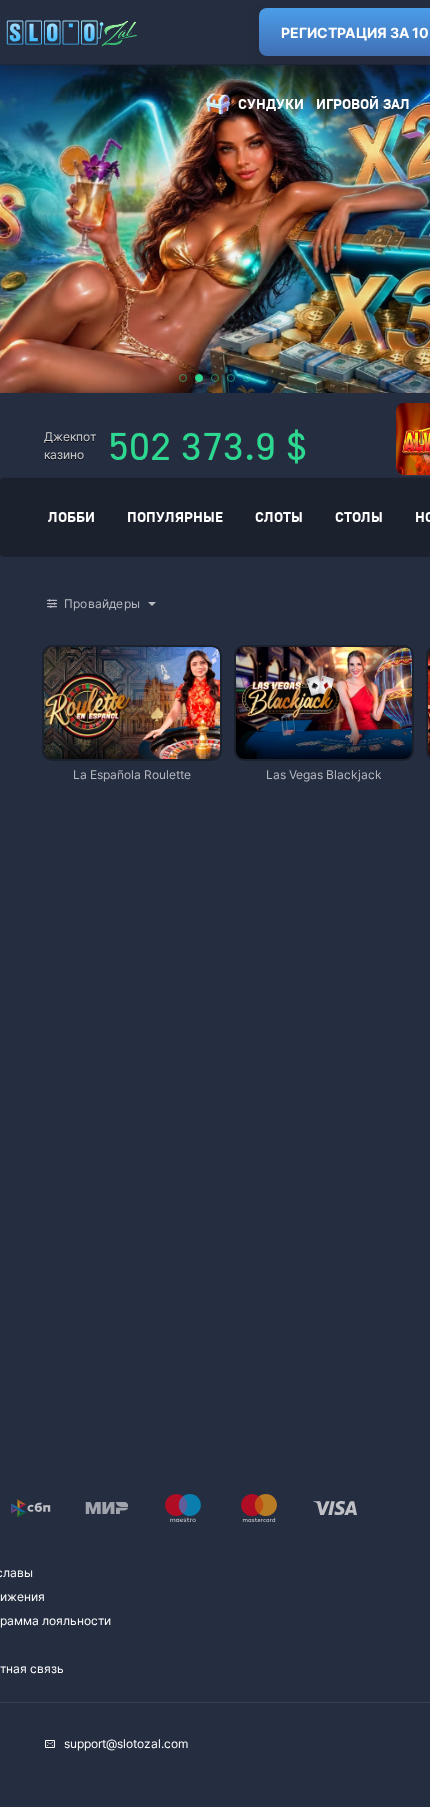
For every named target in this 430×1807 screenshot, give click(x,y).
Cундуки (271, 103)
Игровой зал (363, 103)
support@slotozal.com (126, 1743)
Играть (132, 749)
